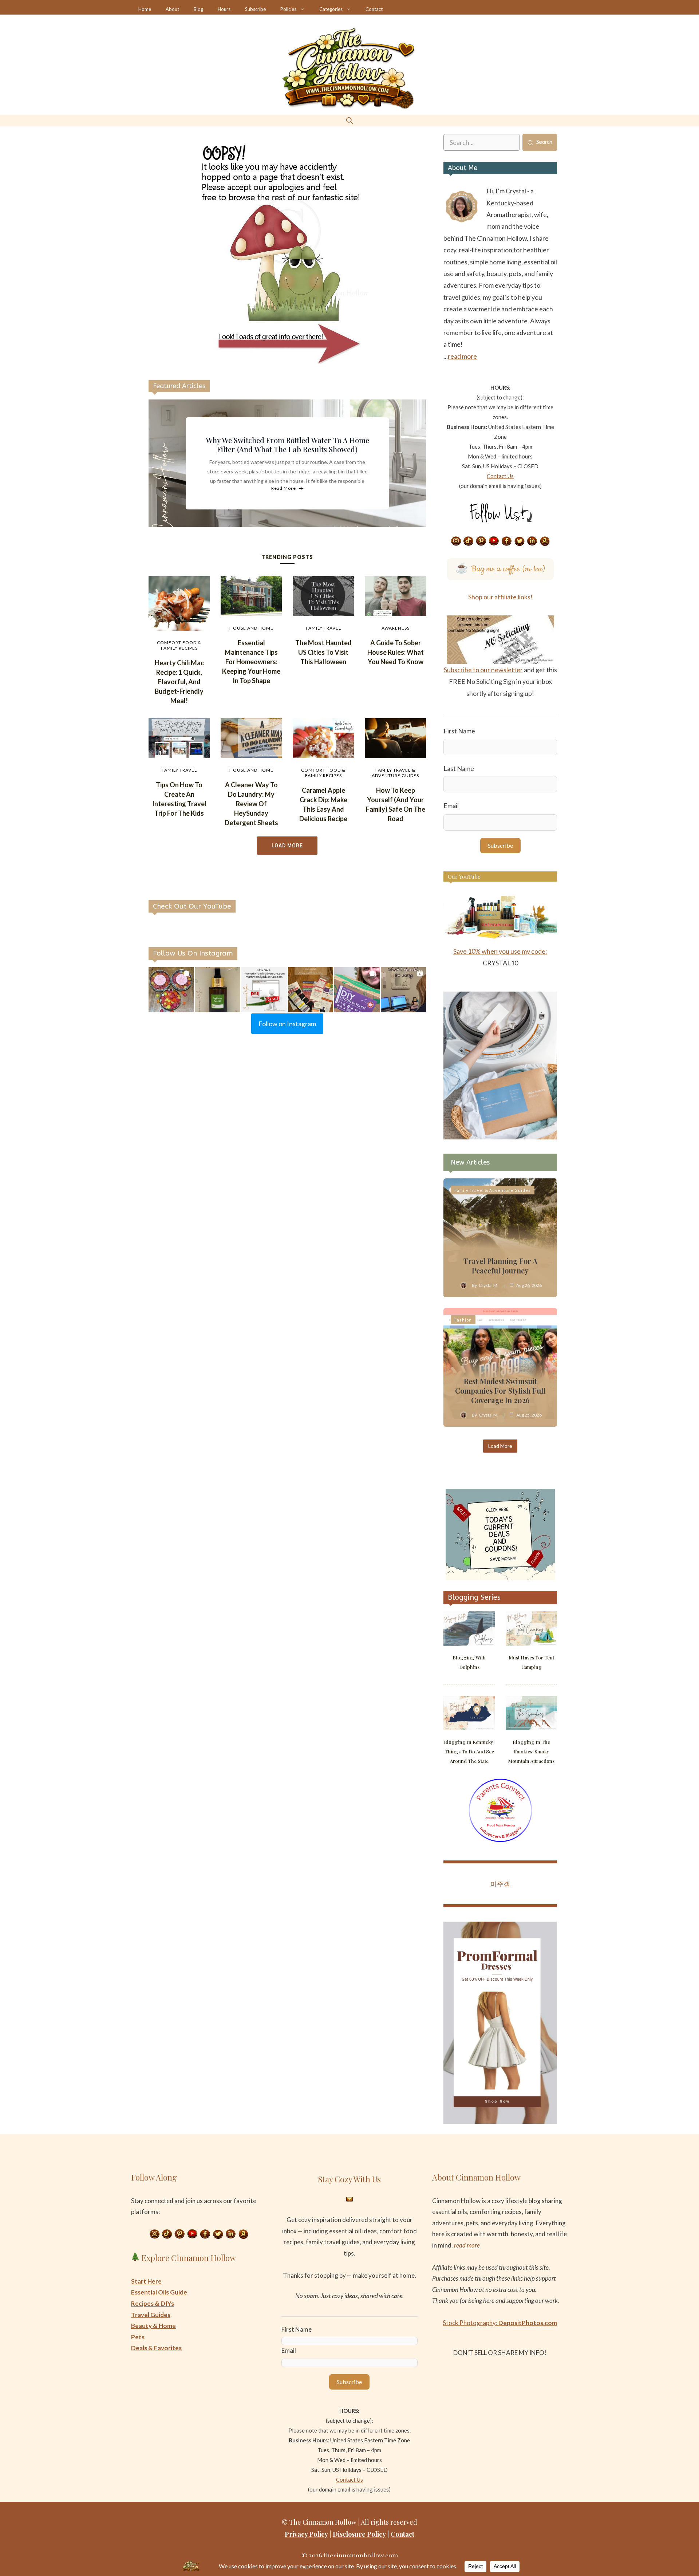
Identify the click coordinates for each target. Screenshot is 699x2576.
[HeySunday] (500, 1137)
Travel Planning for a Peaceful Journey (500, 1266)
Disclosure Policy (359, 2534)
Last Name (459, 768)
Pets (138, 2337)
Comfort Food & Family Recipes (179, 645)
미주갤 (500, 1884)
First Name (459, 731)
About (172, 9)
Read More (284, 489)
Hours (224, 9)
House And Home (251, 628)
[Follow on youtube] (494, 541)
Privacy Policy (306, 2534)
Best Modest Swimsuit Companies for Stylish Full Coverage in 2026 (500, 1391)
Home (145, 9)
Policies (288, 9)
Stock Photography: (500, 2323)
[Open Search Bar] (349, 120)
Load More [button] (287, 846)
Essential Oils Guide (159, 2292)
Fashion (463, 1320)
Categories (331, 9)
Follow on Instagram (287, 1024)
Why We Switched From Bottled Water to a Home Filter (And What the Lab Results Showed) (287, 445)
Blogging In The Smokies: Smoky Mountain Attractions (531, 1751)
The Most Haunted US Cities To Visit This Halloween (323, 652)
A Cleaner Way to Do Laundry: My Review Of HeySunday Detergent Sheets (251, 804)
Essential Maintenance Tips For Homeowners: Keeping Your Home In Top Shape (251, 662)
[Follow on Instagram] (456, 541)
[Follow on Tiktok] (469, 541)
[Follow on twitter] (520, 541)
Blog (198, 9)
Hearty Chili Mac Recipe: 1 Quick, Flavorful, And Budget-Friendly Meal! (179, 682)
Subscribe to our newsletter (483, 670)
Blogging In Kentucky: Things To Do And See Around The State (469, 1751)
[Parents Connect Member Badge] (500, 1840)
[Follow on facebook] (507, 541)
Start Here (146, 2281)
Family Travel (323, 628)
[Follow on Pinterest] (481, 541)
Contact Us (500, 476)
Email (451, 806)
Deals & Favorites (156, 2348)
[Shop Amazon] (545, 541)
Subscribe (255, 9)
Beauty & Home (153, 2326)
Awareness (396, 628)
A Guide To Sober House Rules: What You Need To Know (396, 652)
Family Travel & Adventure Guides (395, 773)
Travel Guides (151, 2315)
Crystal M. (489, 1285)
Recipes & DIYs (153, 2303)
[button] (171, 990)
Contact (374, 9)
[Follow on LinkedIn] (532, 541)
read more (462, 356)
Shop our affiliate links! (500, 597)
